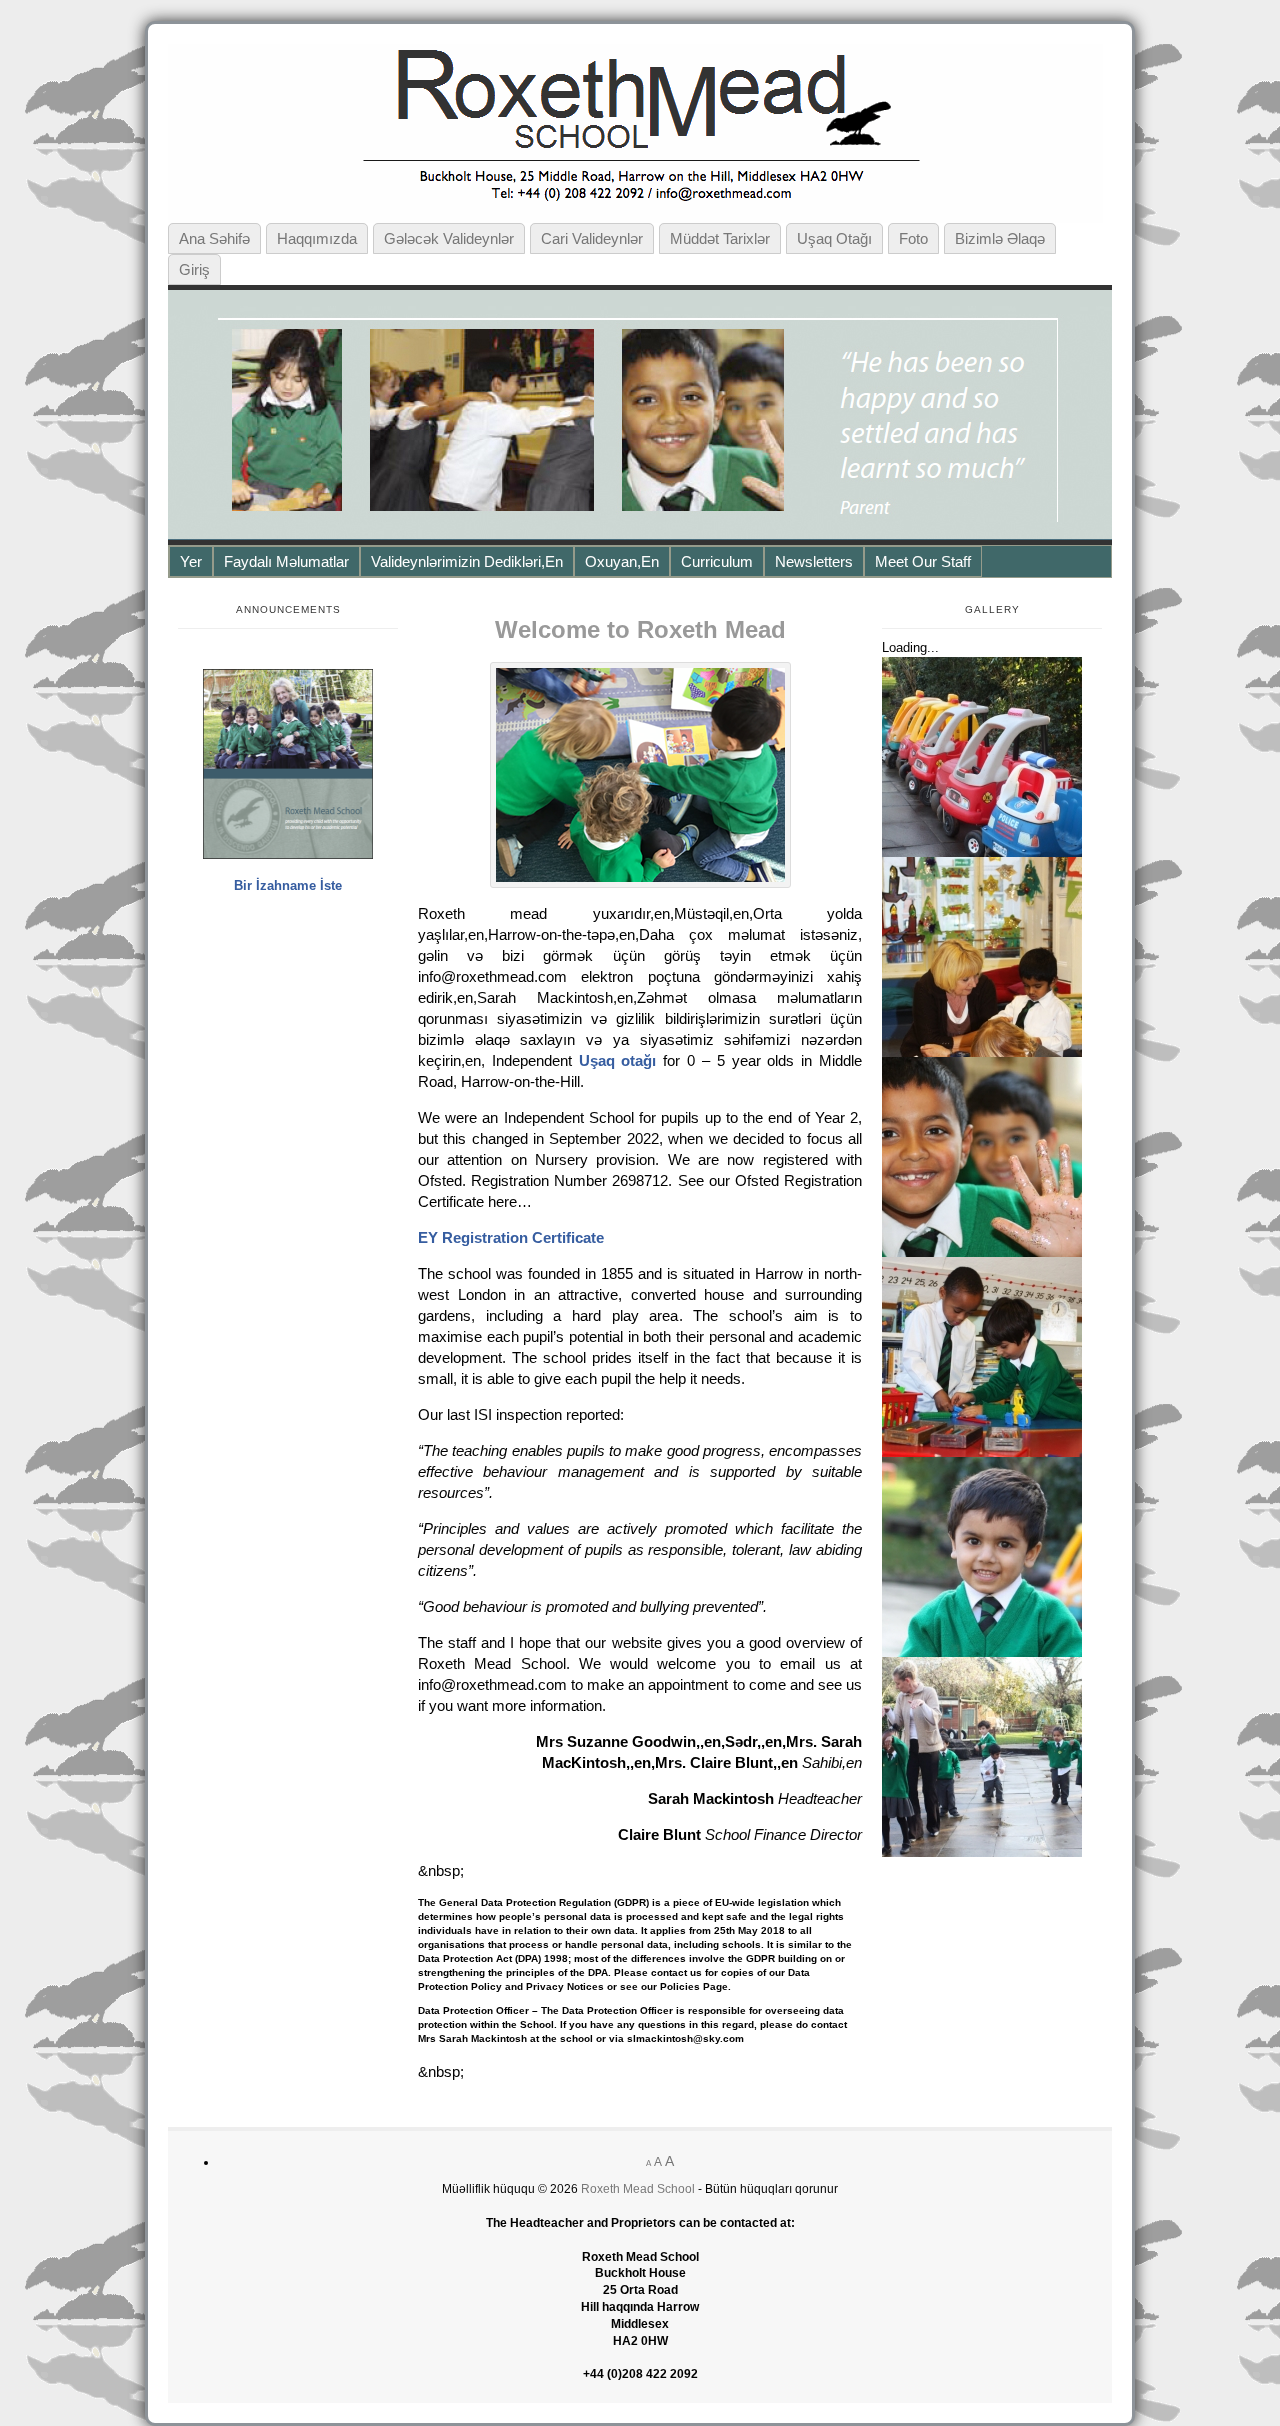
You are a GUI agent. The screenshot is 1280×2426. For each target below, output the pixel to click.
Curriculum (717, 561)
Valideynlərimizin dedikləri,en (467, 561)
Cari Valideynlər (592, 238)
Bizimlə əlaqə (1000, 238)
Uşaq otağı (834, 238)
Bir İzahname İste (288, 885)
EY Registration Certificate (511, 1237)
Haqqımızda (317, 238)
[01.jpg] (982, 1252)
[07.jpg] (982, 1452)
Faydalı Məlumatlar (286, 561)
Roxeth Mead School (638, 2189)
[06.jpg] (982, 1052)
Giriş (194, 269)
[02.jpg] (982, 1652)
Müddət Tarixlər (720, 238)
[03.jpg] (982, 852)
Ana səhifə (214, 238)
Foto (913, 238)
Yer (191, 561)
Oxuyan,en (622, 561)
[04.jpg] (982, 1852)
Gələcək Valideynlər (449, 238)
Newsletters (814, 561)
